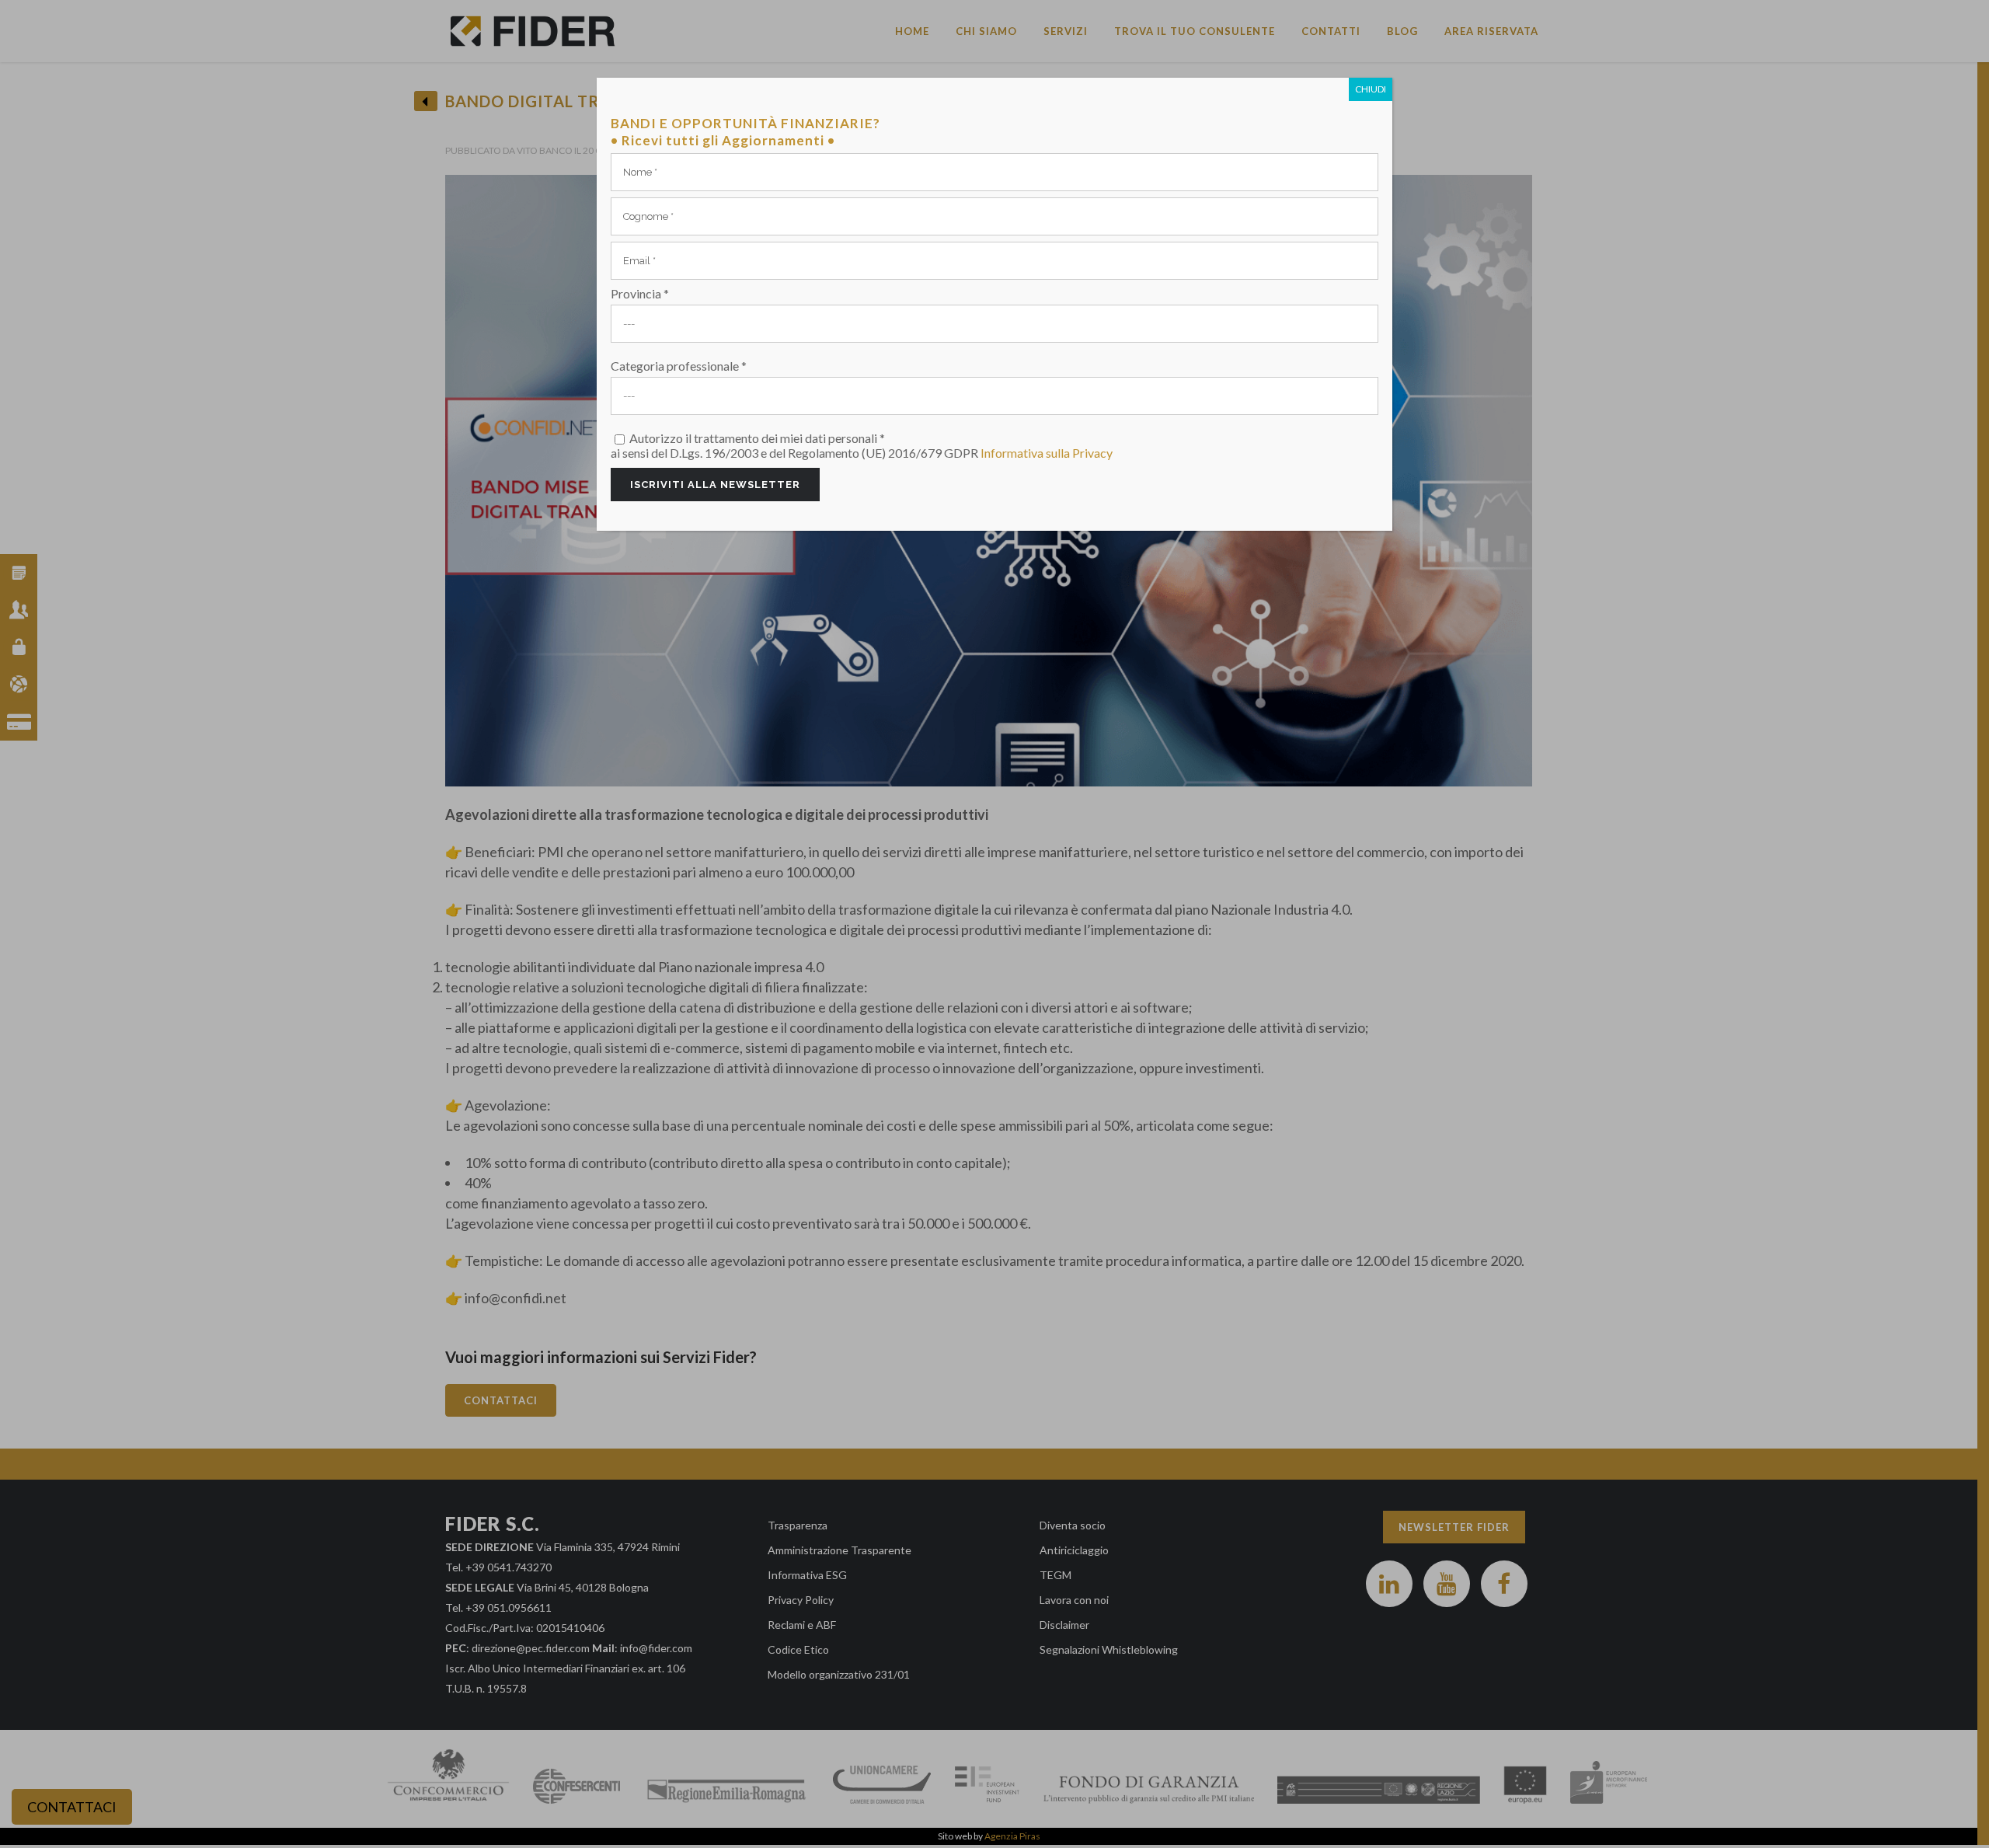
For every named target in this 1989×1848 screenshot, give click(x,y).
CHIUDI (1371, 89)
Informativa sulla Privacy (1047, 453)
